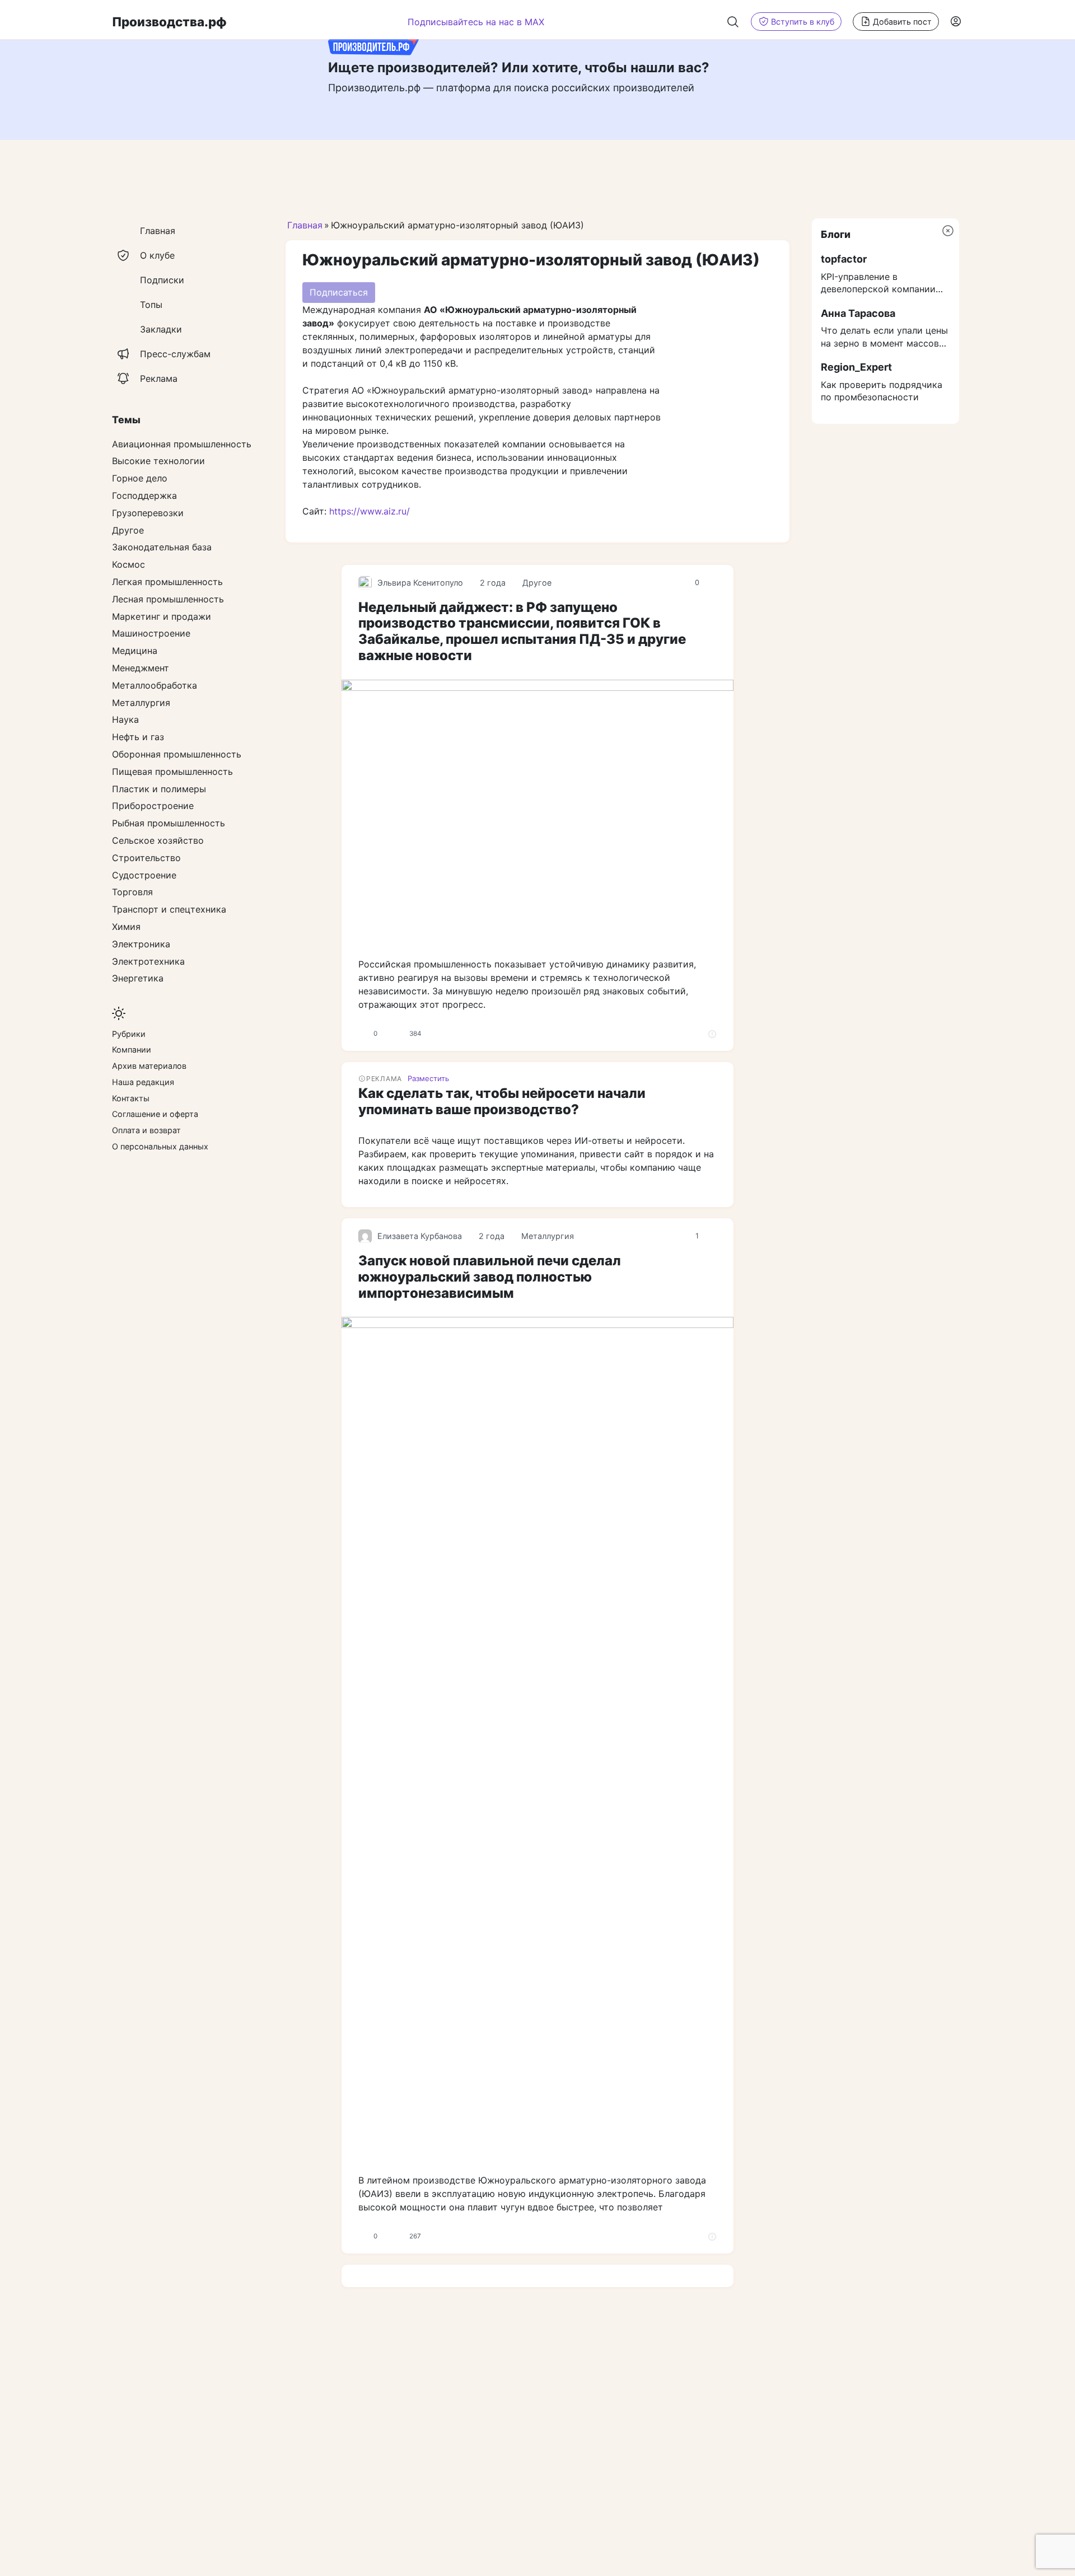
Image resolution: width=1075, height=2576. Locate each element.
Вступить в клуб (803, 22)
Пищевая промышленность (172, 772)
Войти (957, 21)
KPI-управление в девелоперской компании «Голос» (878, 283)
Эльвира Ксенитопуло (420, 583)
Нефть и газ (138, 737)
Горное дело (140, 478)
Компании (132, 1049)
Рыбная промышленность (169, 823)
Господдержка (144, 495)
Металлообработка (155, 685)
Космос (128, 564)
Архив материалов (149, 1066)
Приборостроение (153, 806)
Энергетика (138, 978)
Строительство (146, 858)
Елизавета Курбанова (420, 1236)
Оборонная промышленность (177, 754)
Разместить (428, 1078)
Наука (125, 719)
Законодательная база (162, 547)
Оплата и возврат (146, 1130)
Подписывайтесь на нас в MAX (476, 22)
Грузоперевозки (148, 513)
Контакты (131, 1098)
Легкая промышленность (167, 582)
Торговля (132, 892)
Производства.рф (169, 22)
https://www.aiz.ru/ (370, 511)
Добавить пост (902, 22)
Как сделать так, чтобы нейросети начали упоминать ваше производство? (502, 1101)
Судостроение (144, 875)
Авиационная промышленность (182, 444)
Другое (537, 583)
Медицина (135, 651)
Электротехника (148, 961)
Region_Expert (856, 367)
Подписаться (339, 292)
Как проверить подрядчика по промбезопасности (882, 391)
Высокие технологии (158, 461)
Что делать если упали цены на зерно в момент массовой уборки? (885, 337)
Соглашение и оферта (155, 1114)
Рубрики (129, 1034)
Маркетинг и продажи (162, 616)
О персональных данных (160, 1146)
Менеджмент (141, 668)
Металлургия (548, 1236)
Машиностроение (151, 633)
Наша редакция (143, 1082)
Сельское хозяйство (158, 840)
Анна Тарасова (858, 313)
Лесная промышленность (168, 599)
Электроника (141, 944)
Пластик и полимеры (159, 789)
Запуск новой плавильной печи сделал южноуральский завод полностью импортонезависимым (490, 1277)
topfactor (844, 259)
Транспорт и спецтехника (169, 909)
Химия (126, 927)
